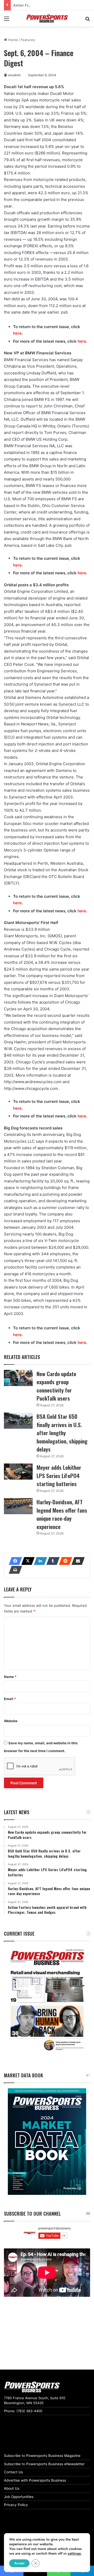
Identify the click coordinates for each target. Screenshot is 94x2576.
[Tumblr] (51, 1561)
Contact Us (13, 2472)
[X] (26, 1561)
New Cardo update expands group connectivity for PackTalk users (56, 1386)
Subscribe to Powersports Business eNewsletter (44, 2464)
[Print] (14, 1570)
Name (10, 1677)
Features (28, 40)
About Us (12, 2488)
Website (11, 1721)
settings (74, 2554)
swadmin (14, 75)
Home (12, 40)
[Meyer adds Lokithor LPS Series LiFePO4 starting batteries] (18, 1472)
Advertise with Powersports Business (35, 2480)
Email (10, 1699)
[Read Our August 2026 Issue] (47, 2000)
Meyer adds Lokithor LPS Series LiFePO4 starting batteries (59, 1475)
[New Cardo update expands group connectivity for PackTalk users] (18, 1378)
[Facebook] (14, 1561)
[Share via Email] (77, 1561)
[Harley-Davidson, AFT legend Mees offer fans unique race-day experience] (18, 1506)
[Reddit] (64, 1561)
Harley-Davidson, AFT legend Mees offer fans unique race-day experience (62, 1514)
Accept (19, 2563)
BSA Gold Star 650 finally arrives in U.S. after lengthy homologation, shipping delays (62, 1433)
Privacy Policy (16, 2505)
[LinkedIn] (39, 1561)
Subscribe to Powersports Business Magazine (42, 2456)
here (17, 333)
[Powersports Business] (47, 19)
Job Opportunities (19, 2497)
